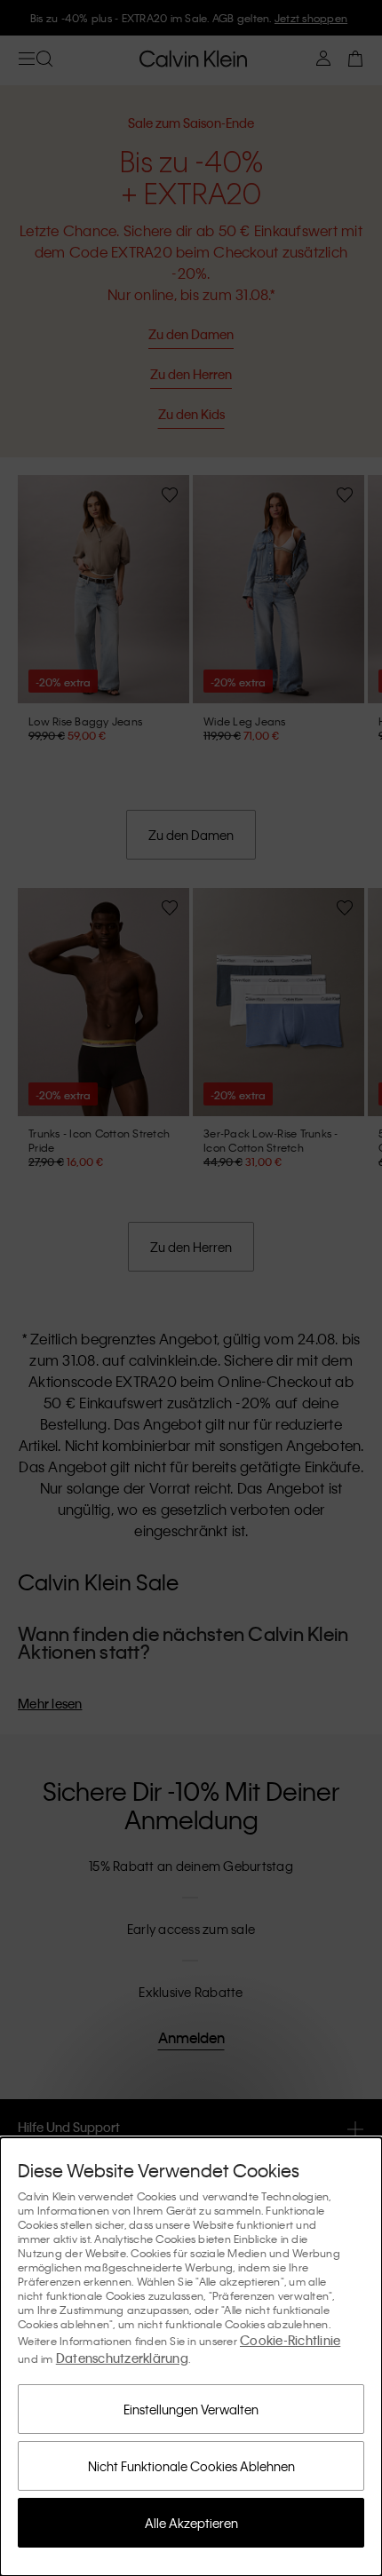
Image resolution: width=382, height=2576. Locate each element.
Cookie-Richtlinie (290, 2340)
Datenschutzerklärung (122, 2358)
